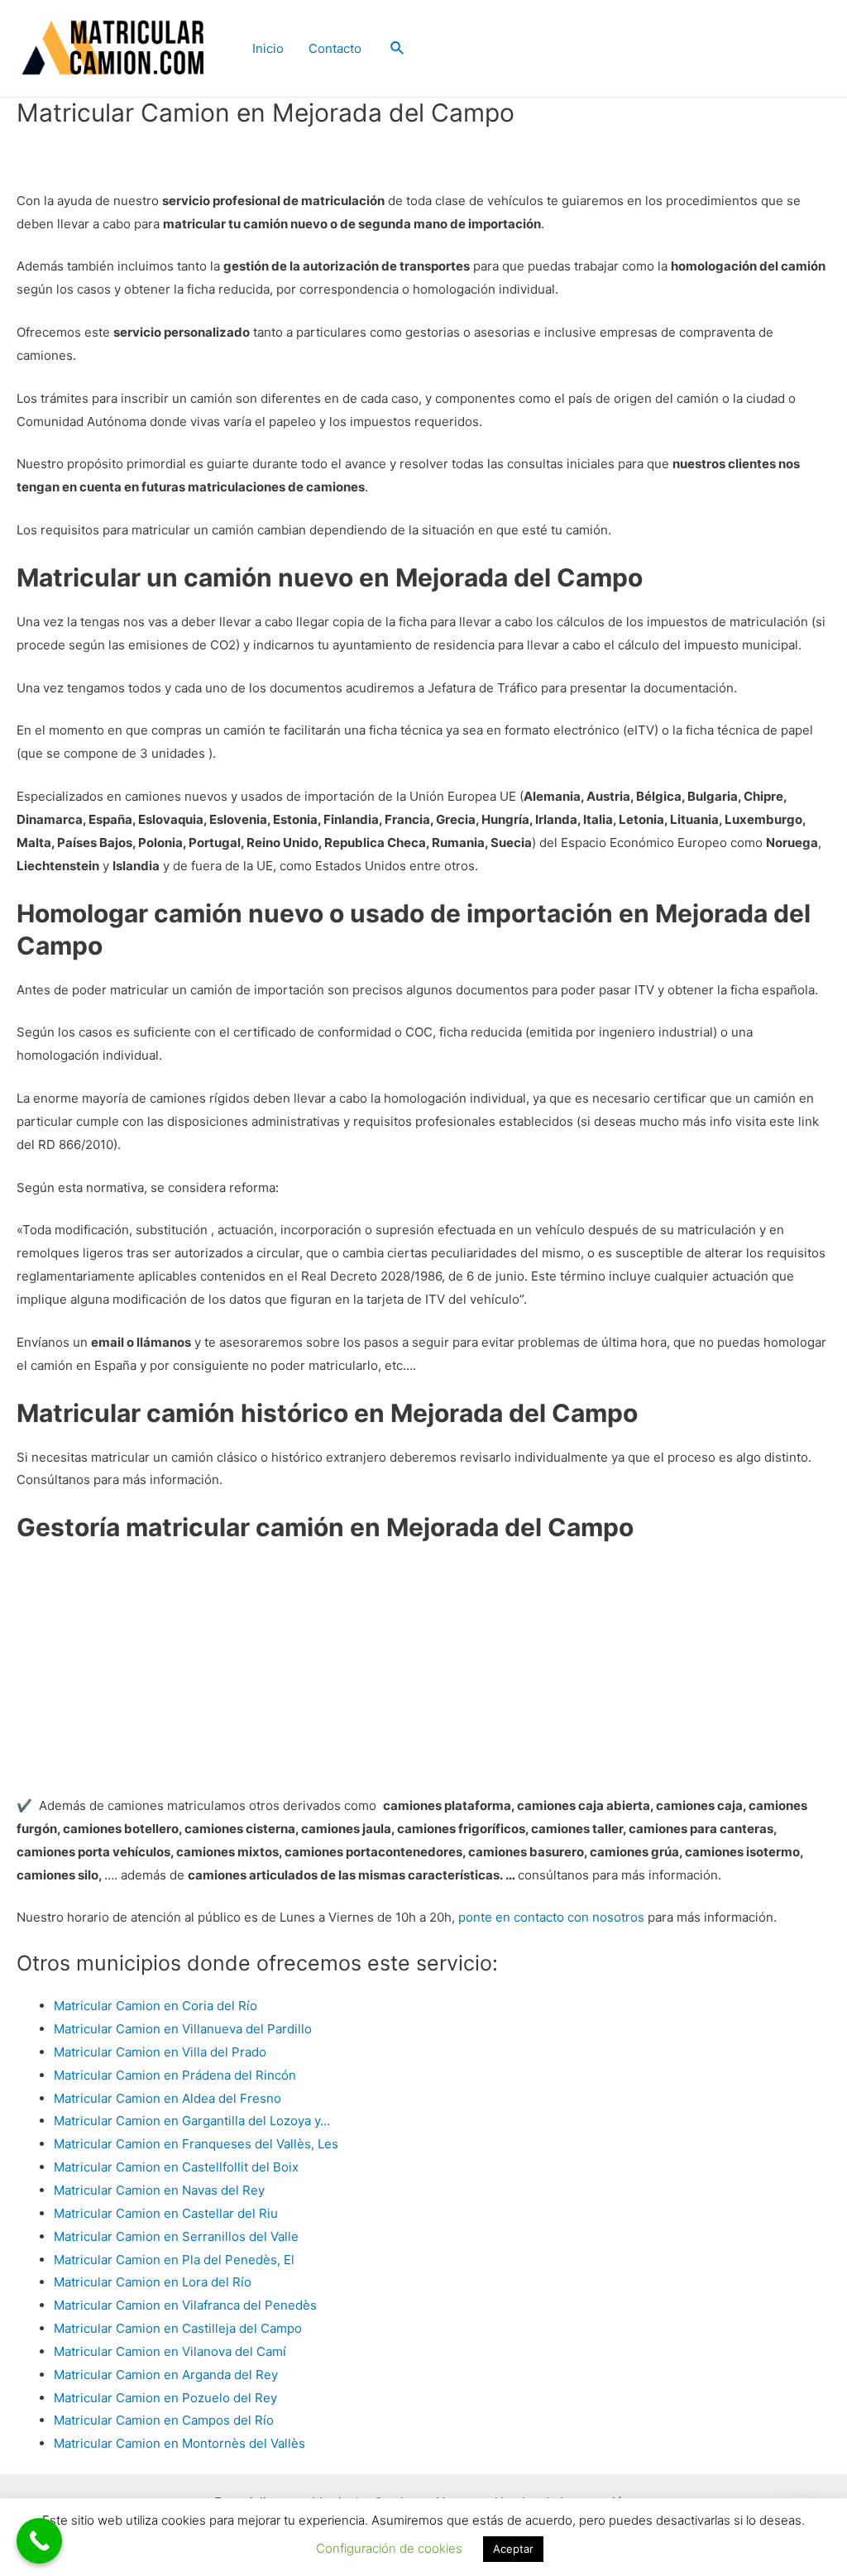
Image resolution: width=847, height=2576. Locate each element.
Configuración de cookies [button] (389, 2548)
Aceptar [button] (513, 2549)
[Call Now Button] (39, 2541)
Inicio (268, 48)
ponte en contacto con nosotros (551, 1917)
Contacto (335, 48)
